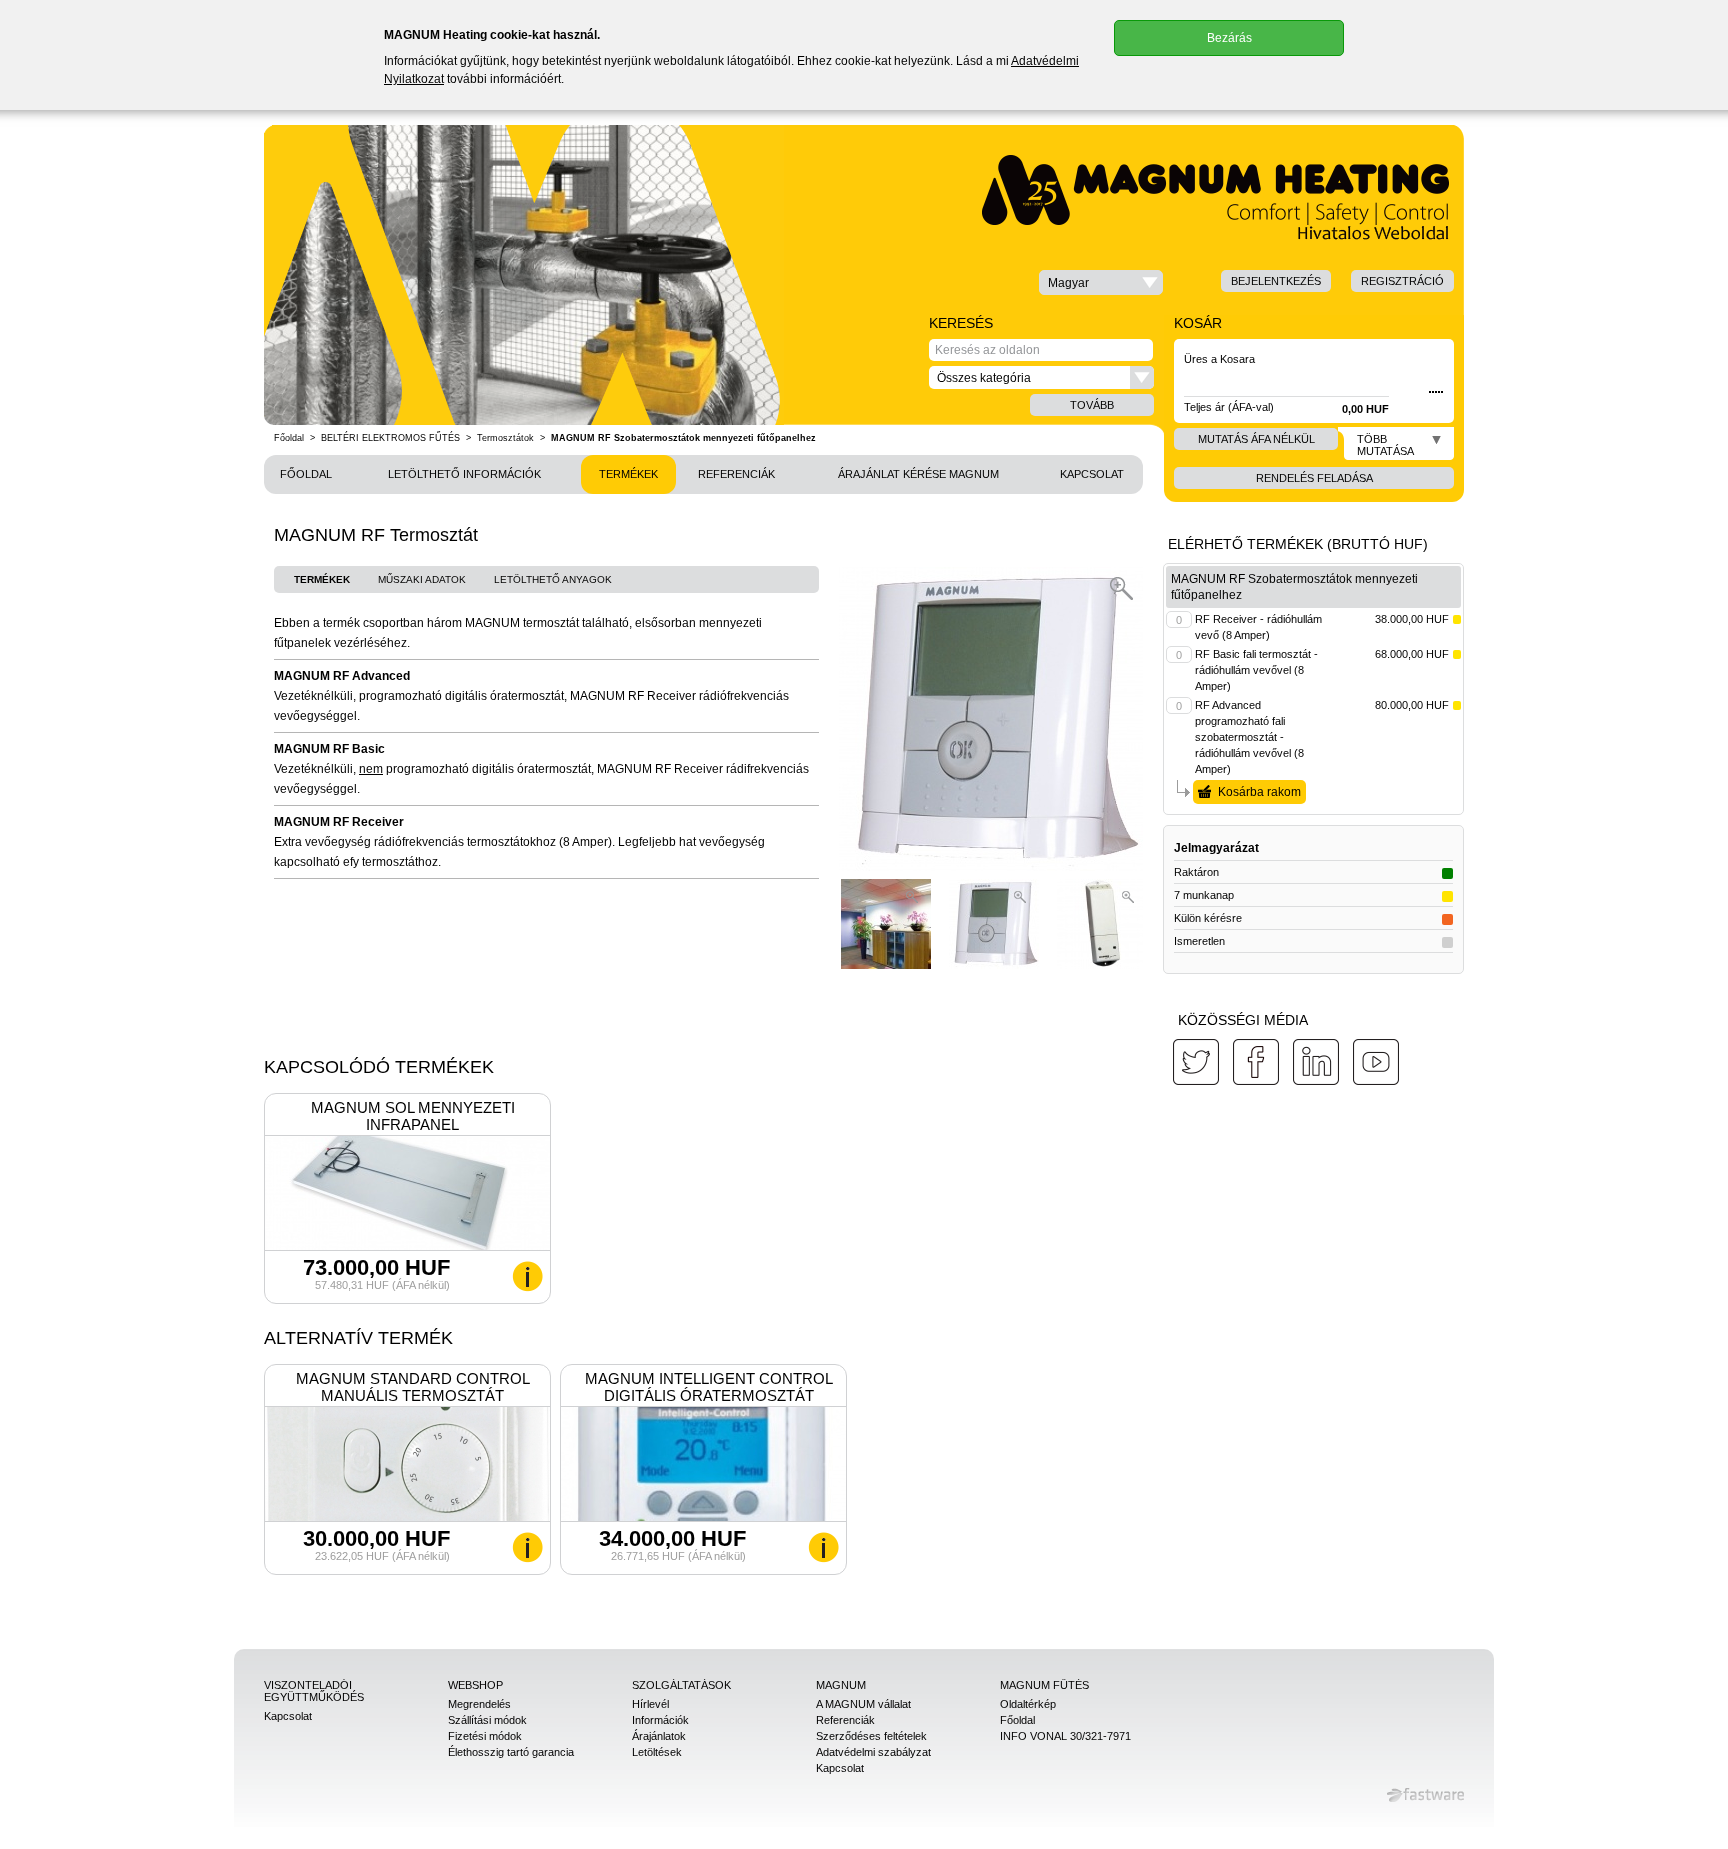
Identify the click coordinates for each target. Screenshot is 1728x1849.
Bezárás (1229, 38)
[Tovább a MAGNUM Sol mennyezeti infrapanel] (527, 1276)
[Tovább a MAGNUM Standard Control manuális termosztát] (527, 1547)
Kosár (1198, 323)
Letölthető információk (464, 474)
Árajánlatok (659, 1736)
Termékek (628, 474)
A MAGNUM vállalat (863, 1704)
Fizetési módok (485, 1736)
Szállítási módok (487, 1720)
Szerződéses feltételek (871, 1736)
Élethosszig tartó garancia (511, 1752)
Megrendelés (479, 1704)
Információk (660, 1720)
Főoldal (289, 438)
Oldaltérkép (1028, 1704)
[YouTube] (1376, 1062)
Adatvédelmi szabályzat (873, 1752)
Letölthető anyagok (553, 579)
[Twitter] (1196, 1062)
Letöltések (657, 1752)
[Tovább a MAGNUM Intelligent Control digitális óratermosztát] (823, 1547)
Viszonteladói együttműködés (314, 1691)
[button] (1101, 282)
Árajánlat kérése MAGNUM (918, 474)
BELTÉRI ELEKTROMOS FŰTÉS (390, 438)
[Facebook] (1256, 1062)
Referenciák (736, 474)
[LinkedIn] (1316, 1062)
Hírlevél (650, 1704)
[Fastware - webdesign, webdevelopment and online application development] (1425, 1795)
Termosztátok (505, 438)
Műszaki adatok (422, 579)
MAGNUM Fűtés (1044, 1685)
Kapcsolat (1092, 474)
